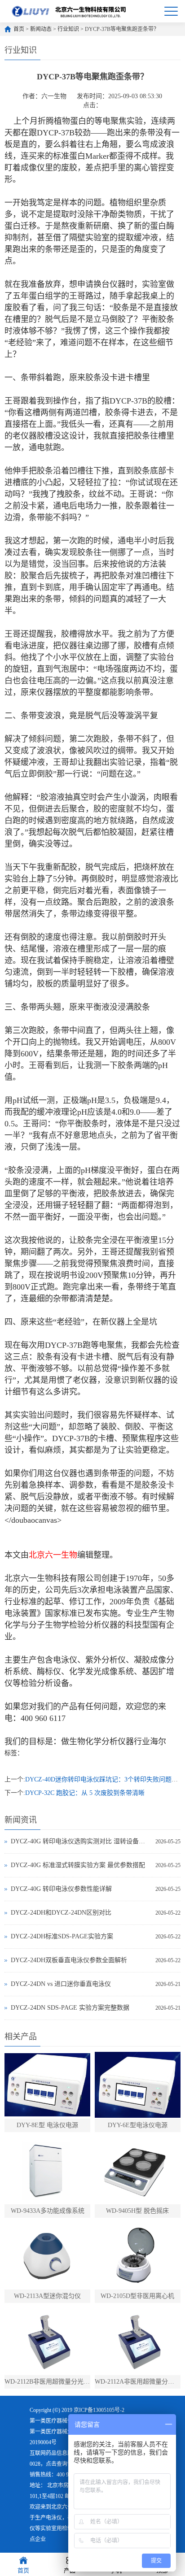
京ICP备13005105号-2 (99, 2410)
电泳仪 (54, 2518)
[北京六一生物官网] (70, 11)
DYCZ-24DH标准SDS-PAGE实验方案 (62, 1936)
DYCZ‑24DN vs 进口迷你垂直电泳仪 (61, 1984)
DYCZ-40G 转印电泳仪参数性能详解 (61, 1889)
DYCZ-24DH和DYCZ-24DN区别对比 (61, 1913)
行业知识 (68, 29)
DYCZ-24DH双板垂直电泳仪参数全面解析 (69, 1960)
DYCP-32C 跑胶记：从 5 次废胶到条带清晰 (85, 1793)
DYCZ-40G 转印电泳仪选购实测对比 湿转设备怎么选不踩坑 (81, 1841)
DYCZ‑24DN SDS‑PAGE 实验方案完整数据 (70, 2008)
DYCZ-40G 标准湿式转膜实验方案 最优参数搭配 (78, 1865)
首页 (19, 29)
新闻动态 (41, 29)
